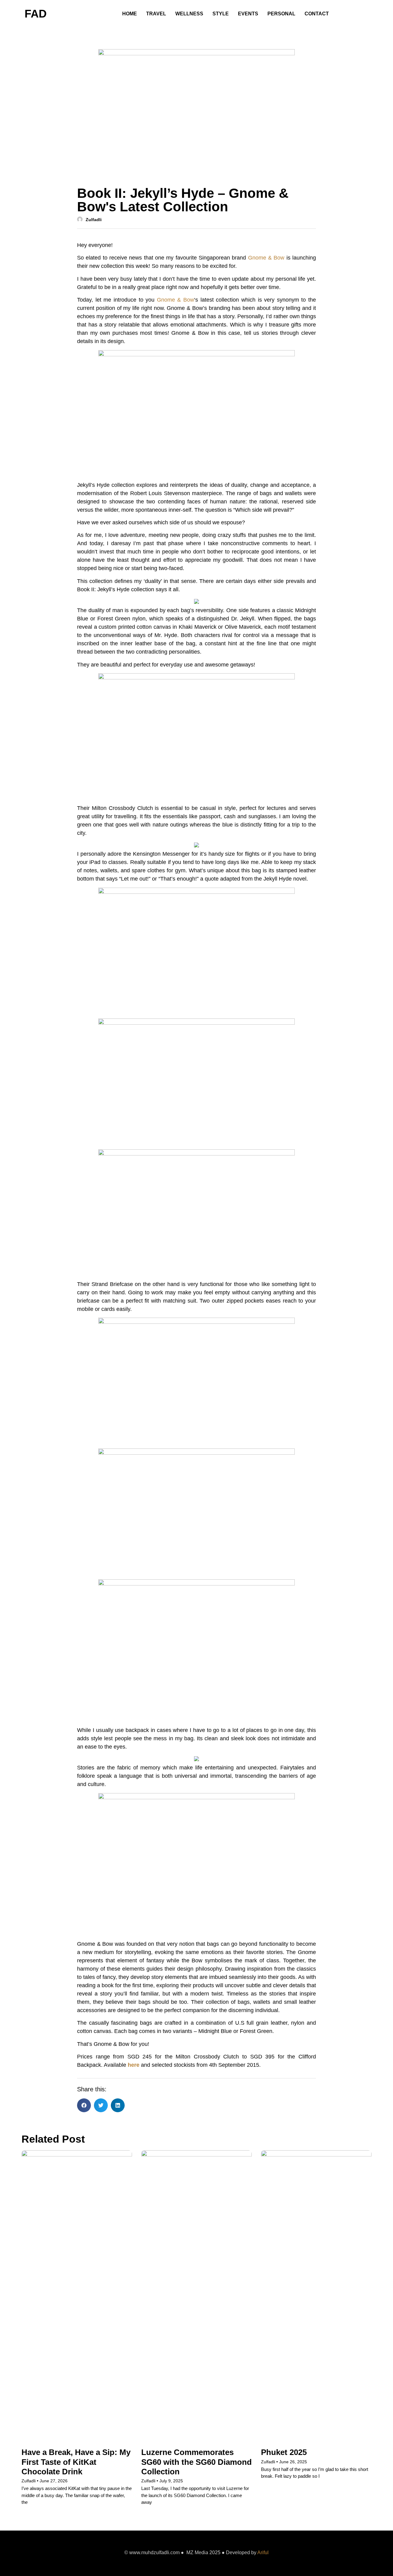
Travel (156, 14)
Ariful (263, 2553)
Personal (281, 14)
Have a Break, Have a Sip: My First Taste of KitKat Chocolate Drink (76, 2462)
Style (221, 14)
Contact (317, 14)
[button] (84, 2105)
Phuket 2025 (284, 2452)
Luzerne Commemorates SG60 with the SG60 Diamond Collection (196, 2462)
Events (248, 14)
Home (130, 14)
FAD (36, 14)
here (134, 2065)
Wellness (189, 14)
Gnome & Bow (266, 258)
